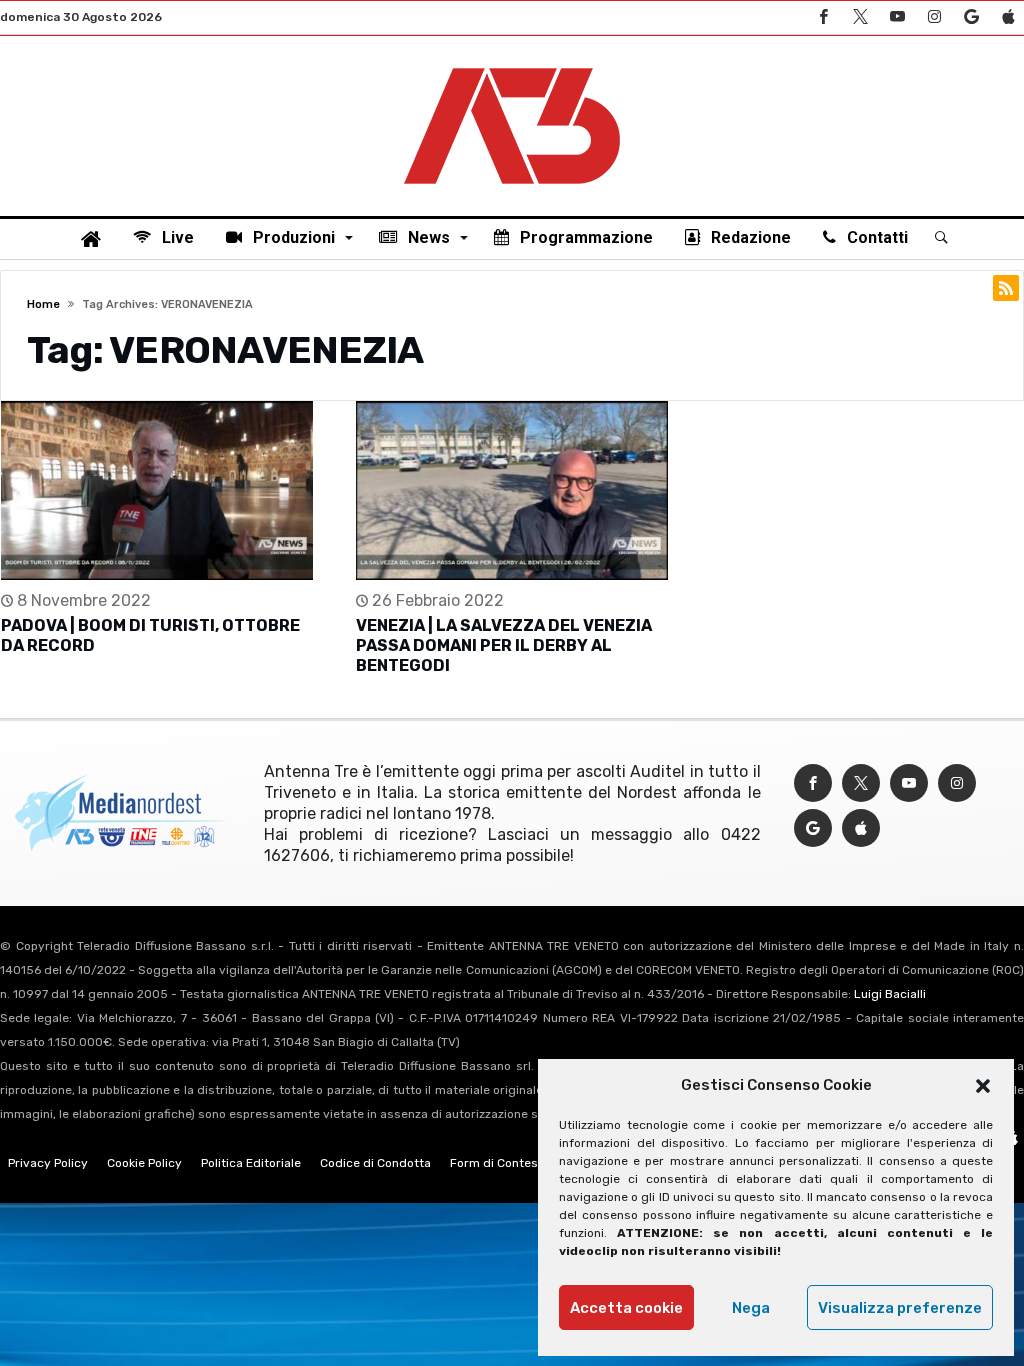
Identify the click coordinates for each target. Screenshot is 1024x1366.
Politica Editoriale (251, 1163)
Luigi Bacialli (890, 994)
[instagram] (934, 17)
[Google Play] (971, 17)
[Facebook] (823, 17)
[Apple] (1008, 17)
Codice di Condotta (375, 1163)
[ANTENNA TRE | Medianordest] (512, 66)
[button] (983, 1086)
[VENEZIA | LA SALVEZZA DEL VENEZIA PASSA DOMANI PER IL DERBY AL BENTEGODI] (512, 490)
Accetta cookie (626, 1308)
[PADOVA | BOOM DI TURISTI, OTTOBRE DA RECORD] (157, 490)
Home (43, 304)
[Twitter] (860, 17)
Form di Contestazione (515, 1163)
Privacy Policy (48, 1163)
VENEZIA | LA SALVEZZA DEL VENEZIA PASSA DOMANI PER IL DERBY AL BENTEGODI (504, 645)
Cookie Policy (144, 1163)
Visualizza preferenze (900, 1308)
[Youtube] (897, 17)
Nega (751, 1308)
